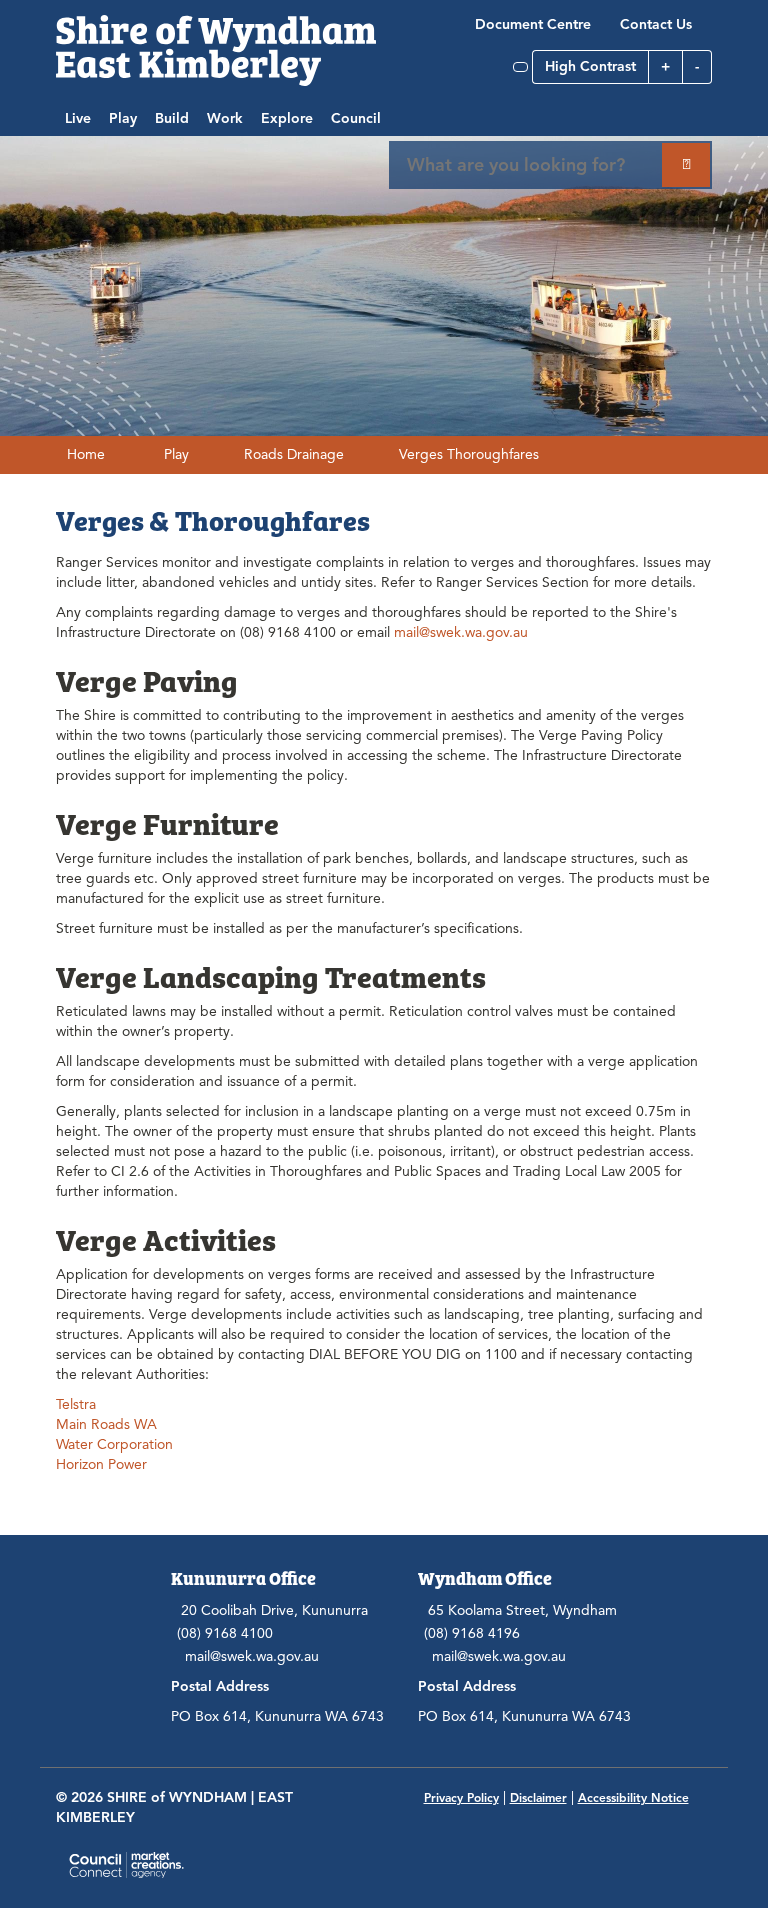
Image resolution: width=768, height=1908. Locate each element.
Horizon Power (101, 1464)
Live (78, 118)
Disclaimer (538, 1797)
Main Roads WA (106, 1424)
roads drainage (294, 454)
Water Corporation (114, 1444)
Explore (287, 118)
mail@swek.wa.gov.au (461, 632)
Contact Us (656, 24)
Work (225, 118)
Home (86, 454)
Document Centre (533, 24)
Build (172, 118)
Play (123, 118)
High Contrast (590, 66)
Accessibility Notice (633, 1797)
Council (356, 118)
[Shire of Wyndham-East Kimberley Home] (216, 49)
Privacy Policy (461, 1797)
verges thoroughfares (469, 454)
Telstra (76, 1404)
